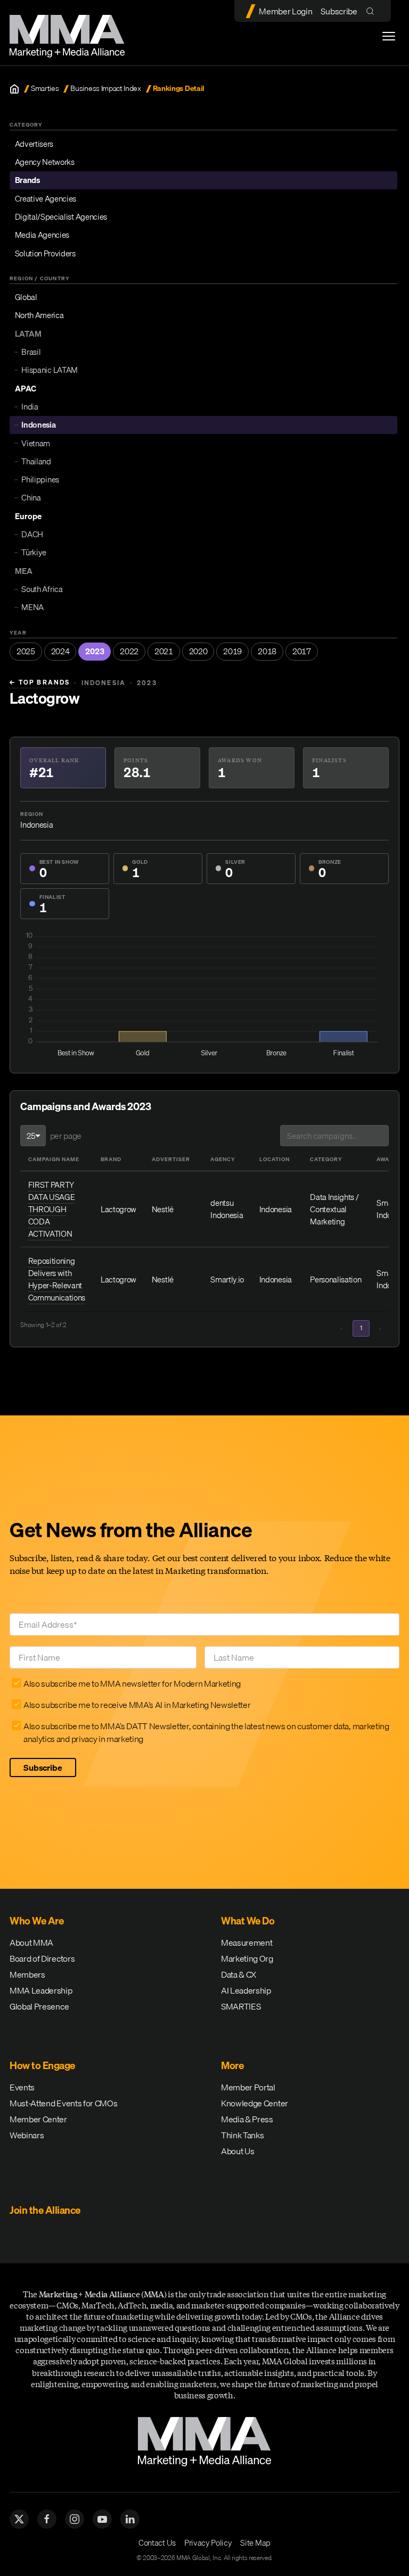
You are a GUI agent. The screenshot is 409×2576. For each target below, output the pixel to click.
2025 (26, 651)
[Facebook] (47, 2519)
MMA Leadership (41, 1990)
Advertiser (171, 1159)
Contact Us (157, 2542)
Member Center (38, 2119)
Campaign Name (54, 1159)
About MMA (31, 1943)
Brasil (31, 352)
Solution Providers (45, 253)
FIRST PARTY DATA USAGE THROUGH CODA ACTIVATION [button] (52, 1209)
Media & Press (247, 2119)
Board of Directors (42, 1958)
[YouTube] (102, 2519)
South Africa (42, 589)
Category (326, 1159)
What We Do (248, 1921)
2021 (164, 651)
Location (275, 1159)
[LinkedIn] (130, 2519)
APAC (26, 388)
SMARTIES (241, 2006)
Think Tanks (242, 2135)
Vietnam (36, 443)
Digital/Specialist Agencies (61, 216)
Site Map (255, 2542)
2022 (129, 651)
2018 (267, 651)
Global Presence (39, 2006)
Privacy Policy (208, 2542)
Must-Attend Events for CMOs (63, 2103)
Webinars (27, 2135)
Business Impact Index (105, 89)
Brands (27, 180)
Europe (28, 516)
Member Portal (248, 2087)
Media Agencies (42, 235)
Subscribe (339, 11)
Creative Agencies (46, 198)
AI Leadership (246, 1990)
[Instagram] (75, 2519)
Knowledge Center (255, 2103)
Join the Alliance (45, 2210)
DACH (32, 534)
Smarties (45, 89)
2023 (95, 651)
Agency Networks (45, 162)
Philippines (40, 479)
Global (26, 297)
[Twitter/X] (19, 2519)
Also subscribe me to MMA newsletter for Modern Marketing (132, 1683)
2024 (60, 651)
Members (27, 1974)
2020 (198, 651)
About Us (238, 2151)
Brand (111, 1159)
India (30, 406)
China (31, 497)
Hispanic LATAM (50, 370)
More (232, 2065)
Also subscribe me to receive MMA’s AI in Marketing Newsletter (137, 1705)
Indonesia (38, 424)
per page (66, 1136)
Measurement (247, 1943)
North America (39, 315)
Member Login (285, 11)
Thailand (36, 461)
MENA (32, 607)
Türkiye (34, 552)
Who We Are (36, 1921)
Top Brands (40, 682)
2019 (232, 651)
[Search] (373, 11)
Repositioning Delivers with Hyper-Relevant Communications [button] (57, 1279)
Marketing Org (247, 1958)
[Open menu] (389, 36)
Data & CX (239, 1974)
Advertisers (34, 144)
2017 (302, 651)
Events (22, 2087)
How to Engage (42, 2065)
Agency (223, 1159)
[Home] (14, 89)
